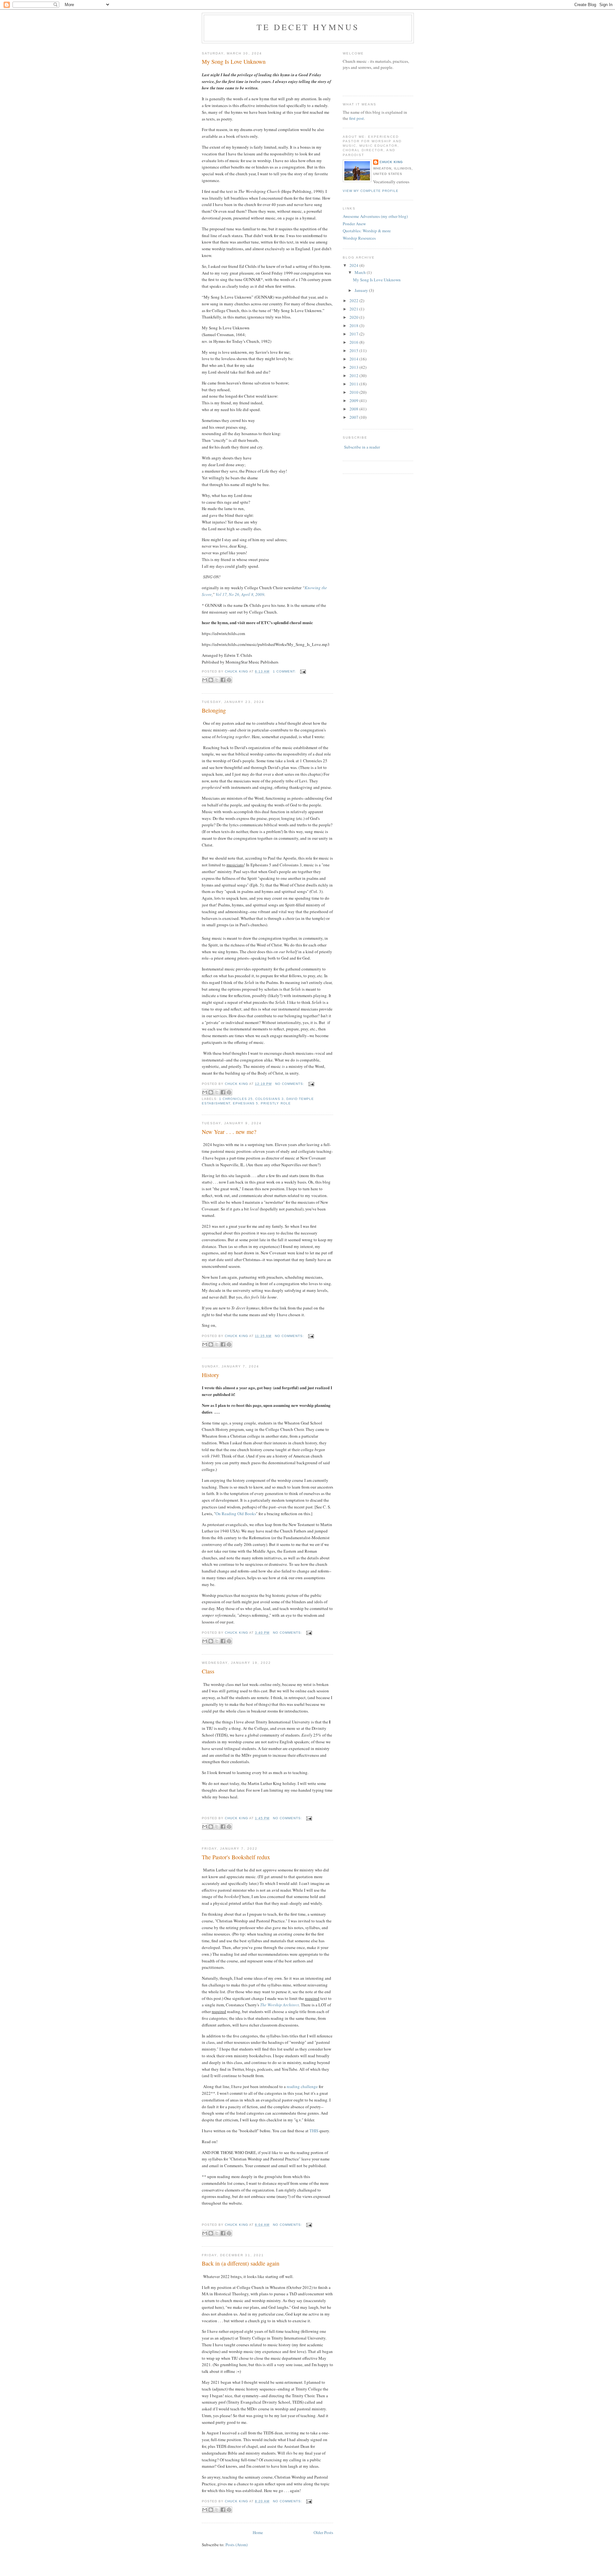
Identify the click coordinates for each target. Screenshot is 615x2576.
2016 (354, 342)
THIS (314, 2131)
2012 (354, 376)
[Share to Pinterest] (229, 680)
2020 (354, 317)
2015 (354, 351)
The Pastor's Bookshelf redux (236, 1857)
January (362, 290)
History (210, 1375)
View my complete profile (371, 191)
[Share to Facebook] (223, 680)
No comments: (290, 1084)
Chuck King (391, 162)
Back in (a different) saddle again (241, 2263)
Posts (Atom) (237, 2545)
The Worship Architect (279, 2005)
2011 (354, 384)
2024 (354, 265)
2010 (354, 392)
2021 (354, 309)
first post (357, 118)
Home (258, 2532)
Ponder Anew (354, 224)
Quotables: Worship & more (367, 231)
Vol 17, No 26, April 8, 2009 (240, 594)
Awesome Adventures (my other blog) (375, 216)
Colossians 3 (269, 1099)
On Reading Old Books (236, 1514)
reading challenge (302, 2086)
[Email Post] (302, 671)
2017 (354, 334)
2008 (354, 409)
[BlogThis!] (211, 680)
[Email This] (205, 680)
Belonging (214, 710)
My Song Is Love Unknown (234, 62)
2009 (354, 400)
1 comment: (285, 671)
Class (208, 1671)
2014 (354, 359)
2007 (354, 417)
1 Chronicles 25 (236, 1099)
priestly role (276, 1103)
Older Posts (323, 2532)
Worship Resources (359, 238)
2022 (354, 301)
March (361, 272)
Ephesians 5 (246, 1103)
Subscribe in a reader (362, 447)
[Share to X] (217, 680)
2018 (354, 326)
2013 (354, 367)
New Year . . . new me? (229, 1132)
